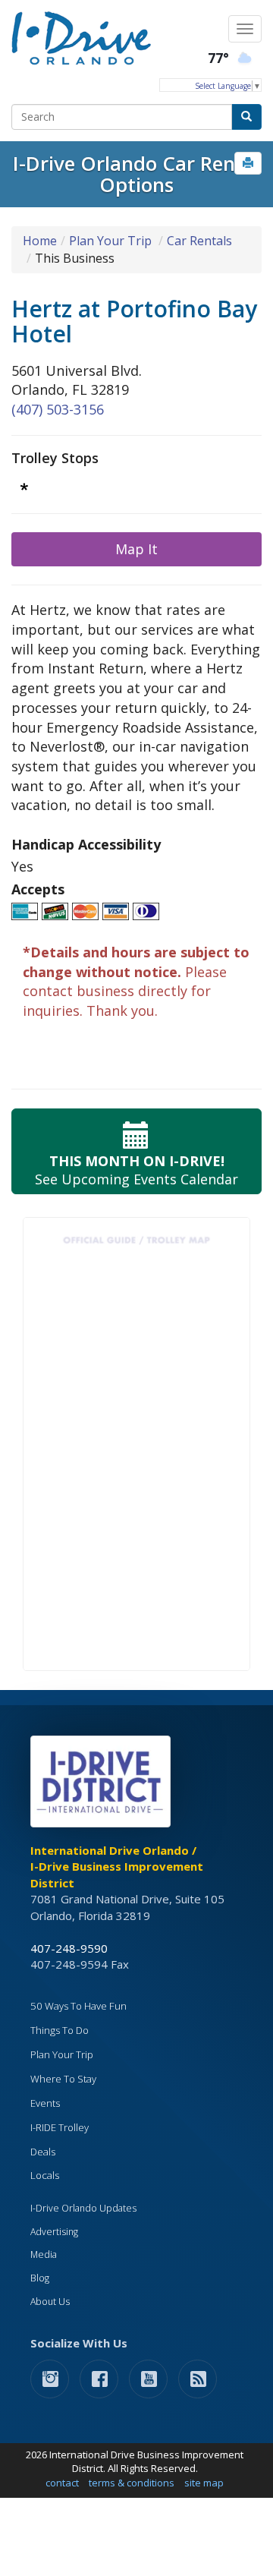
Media (44, 2254)
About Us (50, 2302)
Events (45, 2103)
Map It (136, 549)
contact (62, 2483)
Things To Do (60, 2030)
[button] (248, 163)
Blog (40, 2278)
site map (204, 2483)
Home (40, 241)
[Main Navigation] (245, 29)
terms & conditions (132, 2483)
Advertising (54, 2232)
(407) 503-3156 (58, 409)
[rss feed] (198, 2378)
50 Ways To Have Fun (78, 2006)
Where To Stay (63, 2079)
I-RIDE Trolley (60, 2127)
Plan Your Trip (110, 241)
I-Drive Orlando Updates (83, 2208)
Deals (43, 2152)
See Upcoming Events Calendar (136, 1170)
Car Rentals (199, 241)
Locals (45, 2175)
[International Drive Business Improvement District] (103, 1786)
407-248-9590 (69, 1948)
